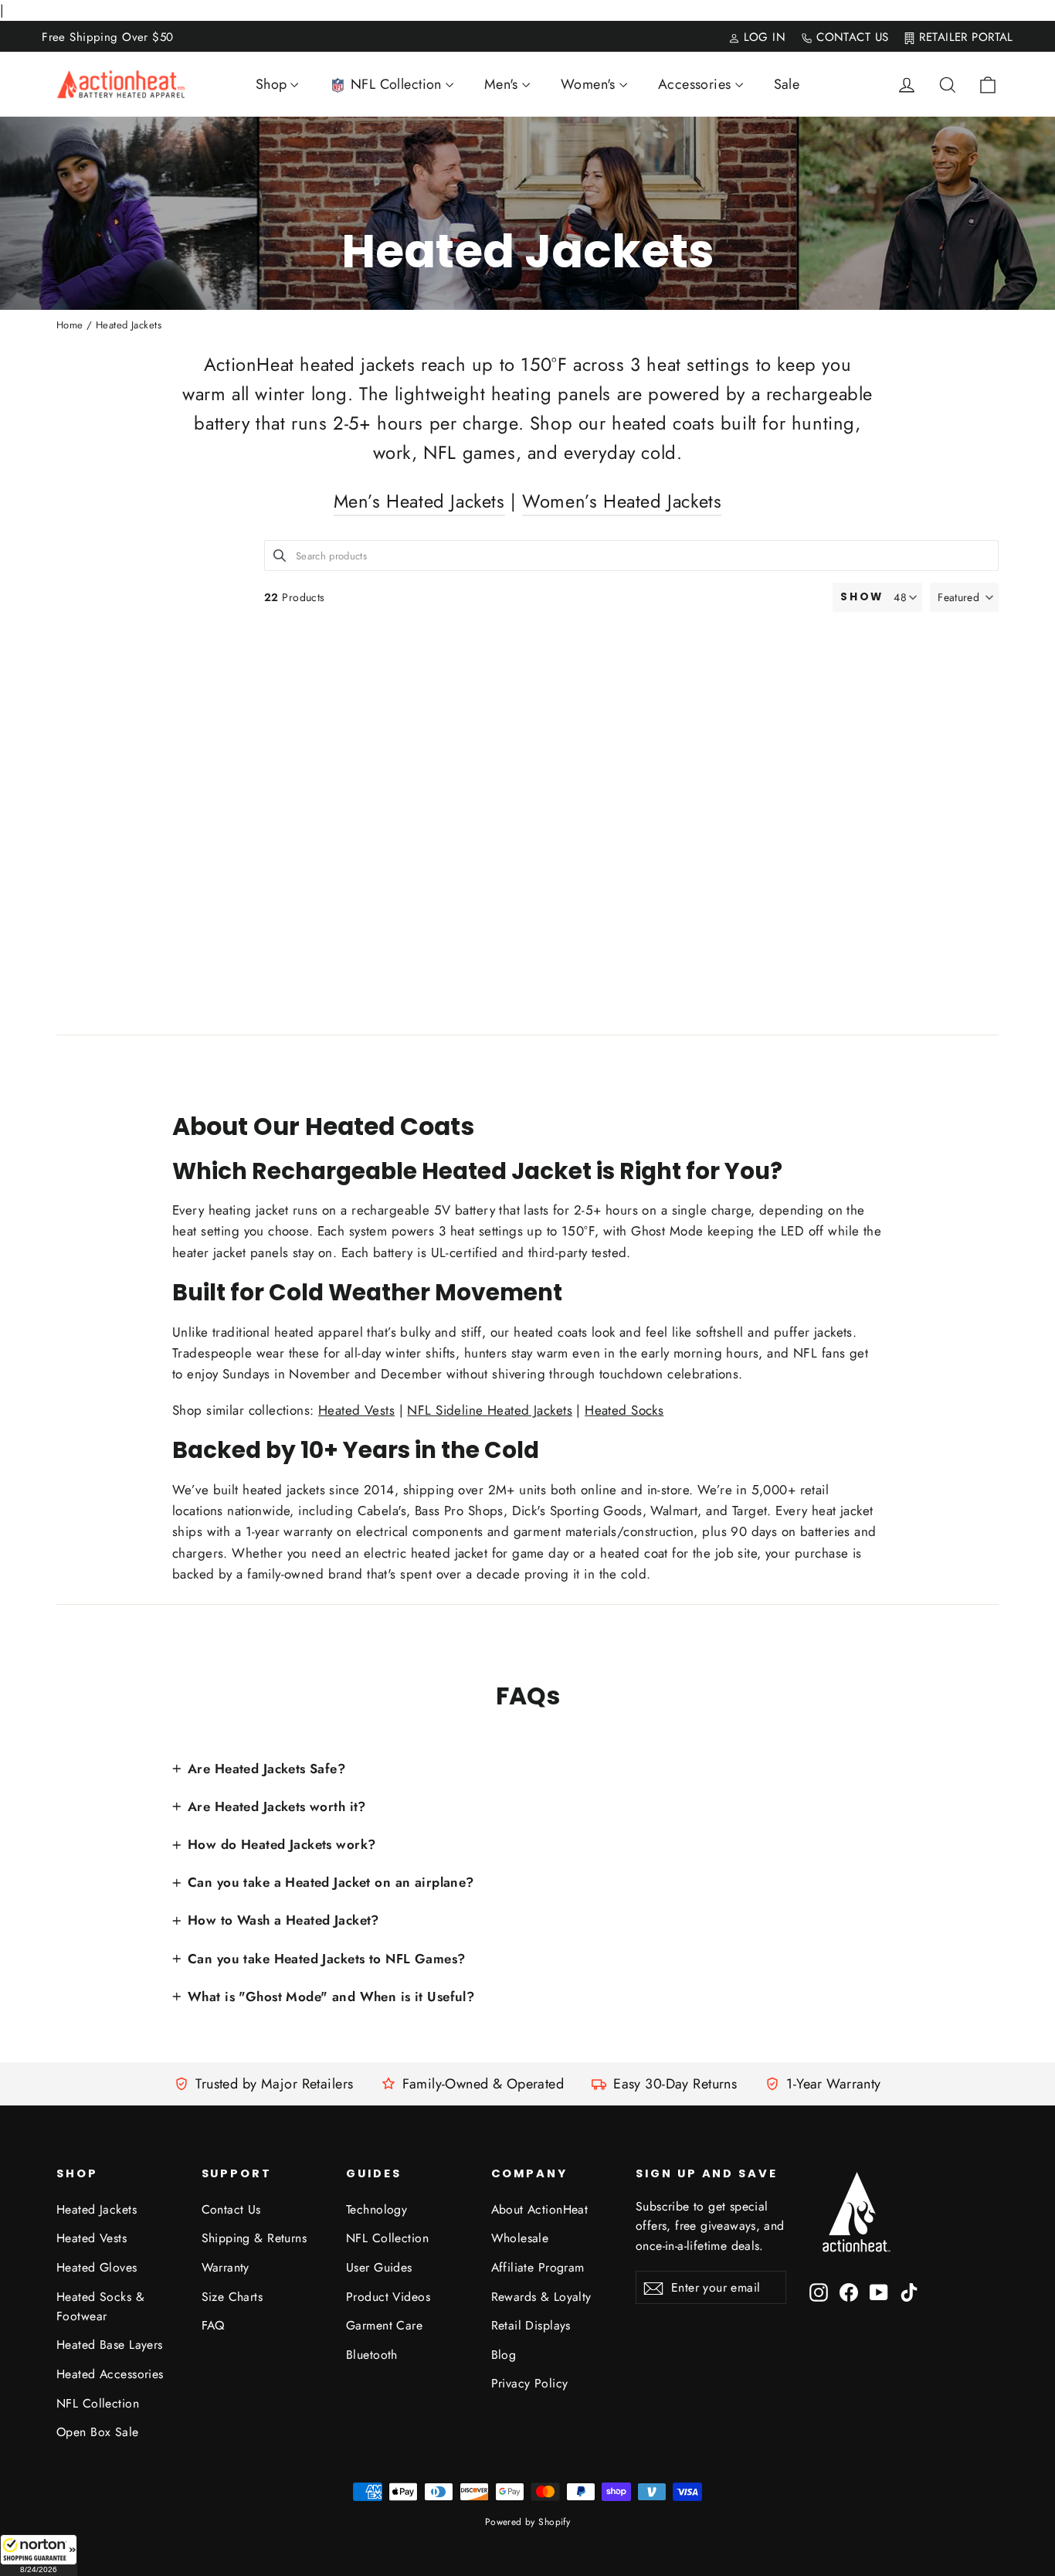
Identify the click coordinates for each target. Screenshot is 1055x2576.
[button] (39, 2555)
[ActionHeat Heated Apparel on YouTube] (879, 2291)
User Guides (379, 2267)
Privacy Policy (530, 2383)
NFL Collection (98, 2403)
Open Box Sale (98, 2432)
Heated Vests (356, 1410)
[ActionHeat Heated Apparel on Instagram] (819, 2291)
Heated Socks (624, 1410)
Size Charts (232, 2297)
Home (70, 325)
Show (862, 597)
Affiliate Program (538, 2267)
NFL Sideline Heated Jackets (489, 1410)
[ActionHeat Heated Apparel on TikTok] (909, 2291)
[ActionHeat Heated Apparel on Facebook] (849, 2291)
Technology (377, 2209)
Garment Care (384, 2325)
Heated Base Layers (110, 2345)
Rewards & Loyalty (541, 2297)
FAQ (213, 2325)
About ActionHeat (540, 2209)
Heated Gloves (97, 2267)
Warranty (226, 2267)
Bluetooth (372, 2355)
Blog (504, 2355)
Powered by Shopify (528, 2522)
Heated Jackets (97, 2209)
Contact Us (231, 2209)
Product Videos (388, 2297)
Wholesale (520, 2238)
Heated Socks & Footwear (100, 2306)
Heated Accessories (110, 2374)
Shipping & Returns (254, 2238)
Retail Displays (531, 2325)
